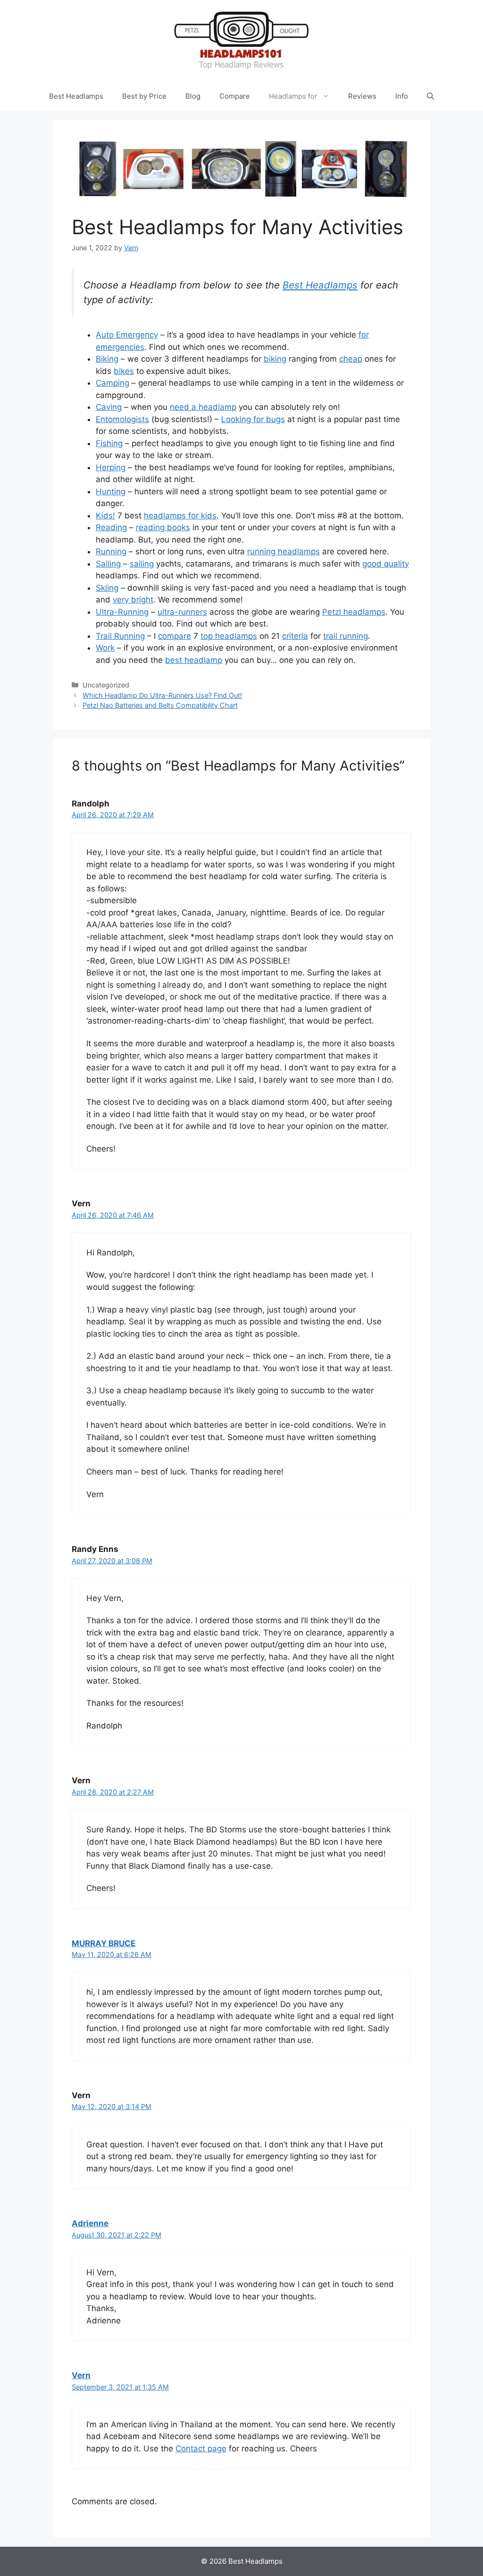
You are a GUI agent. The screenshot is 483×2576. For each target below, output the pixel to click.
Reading (111, 527)
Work (105, 648)
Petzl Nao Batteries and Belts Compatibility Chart (160, 705)
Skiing (107, 588)
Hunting (111, 491)
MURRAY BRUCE (104, 1943)
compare (175, 636)
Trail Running (120, 636)
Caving (109, 407)
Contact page (201, 2449)
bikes (124, 371)
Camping (112, 383)
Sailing (108, 564)
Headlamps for (293, 96)
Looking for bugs (253, 419)
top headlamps (229, 636)
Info (402, 96)
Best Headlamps (76, 96)
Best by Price (144, 96)
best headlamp (194, 660)
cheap (351, 359)
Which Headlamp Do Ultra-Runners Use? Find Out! (162, 695)
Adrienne (90, 2223)
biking (275, 359)
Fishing (109, 443)
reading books (163, 527)
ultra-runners (182, 612)
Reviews (362, 96)
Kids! (105, 516)
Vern (81, 2375)
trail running (346, 636)
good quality (386, 564)
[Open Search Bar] (430, 96)
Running (111, 551)
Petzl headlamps (354, 612)
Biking (107, 359)
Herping (111, 467)
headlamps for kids (180, 516)
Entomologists (122, 419)
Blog (193, 96)
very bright (133, 600)
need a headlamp (203, 407)
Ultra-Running (122, 612)
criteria (295, 636)
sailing (142, 564)
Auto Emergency (127, 335)
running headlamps (283, 551)
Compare (235, 96)
